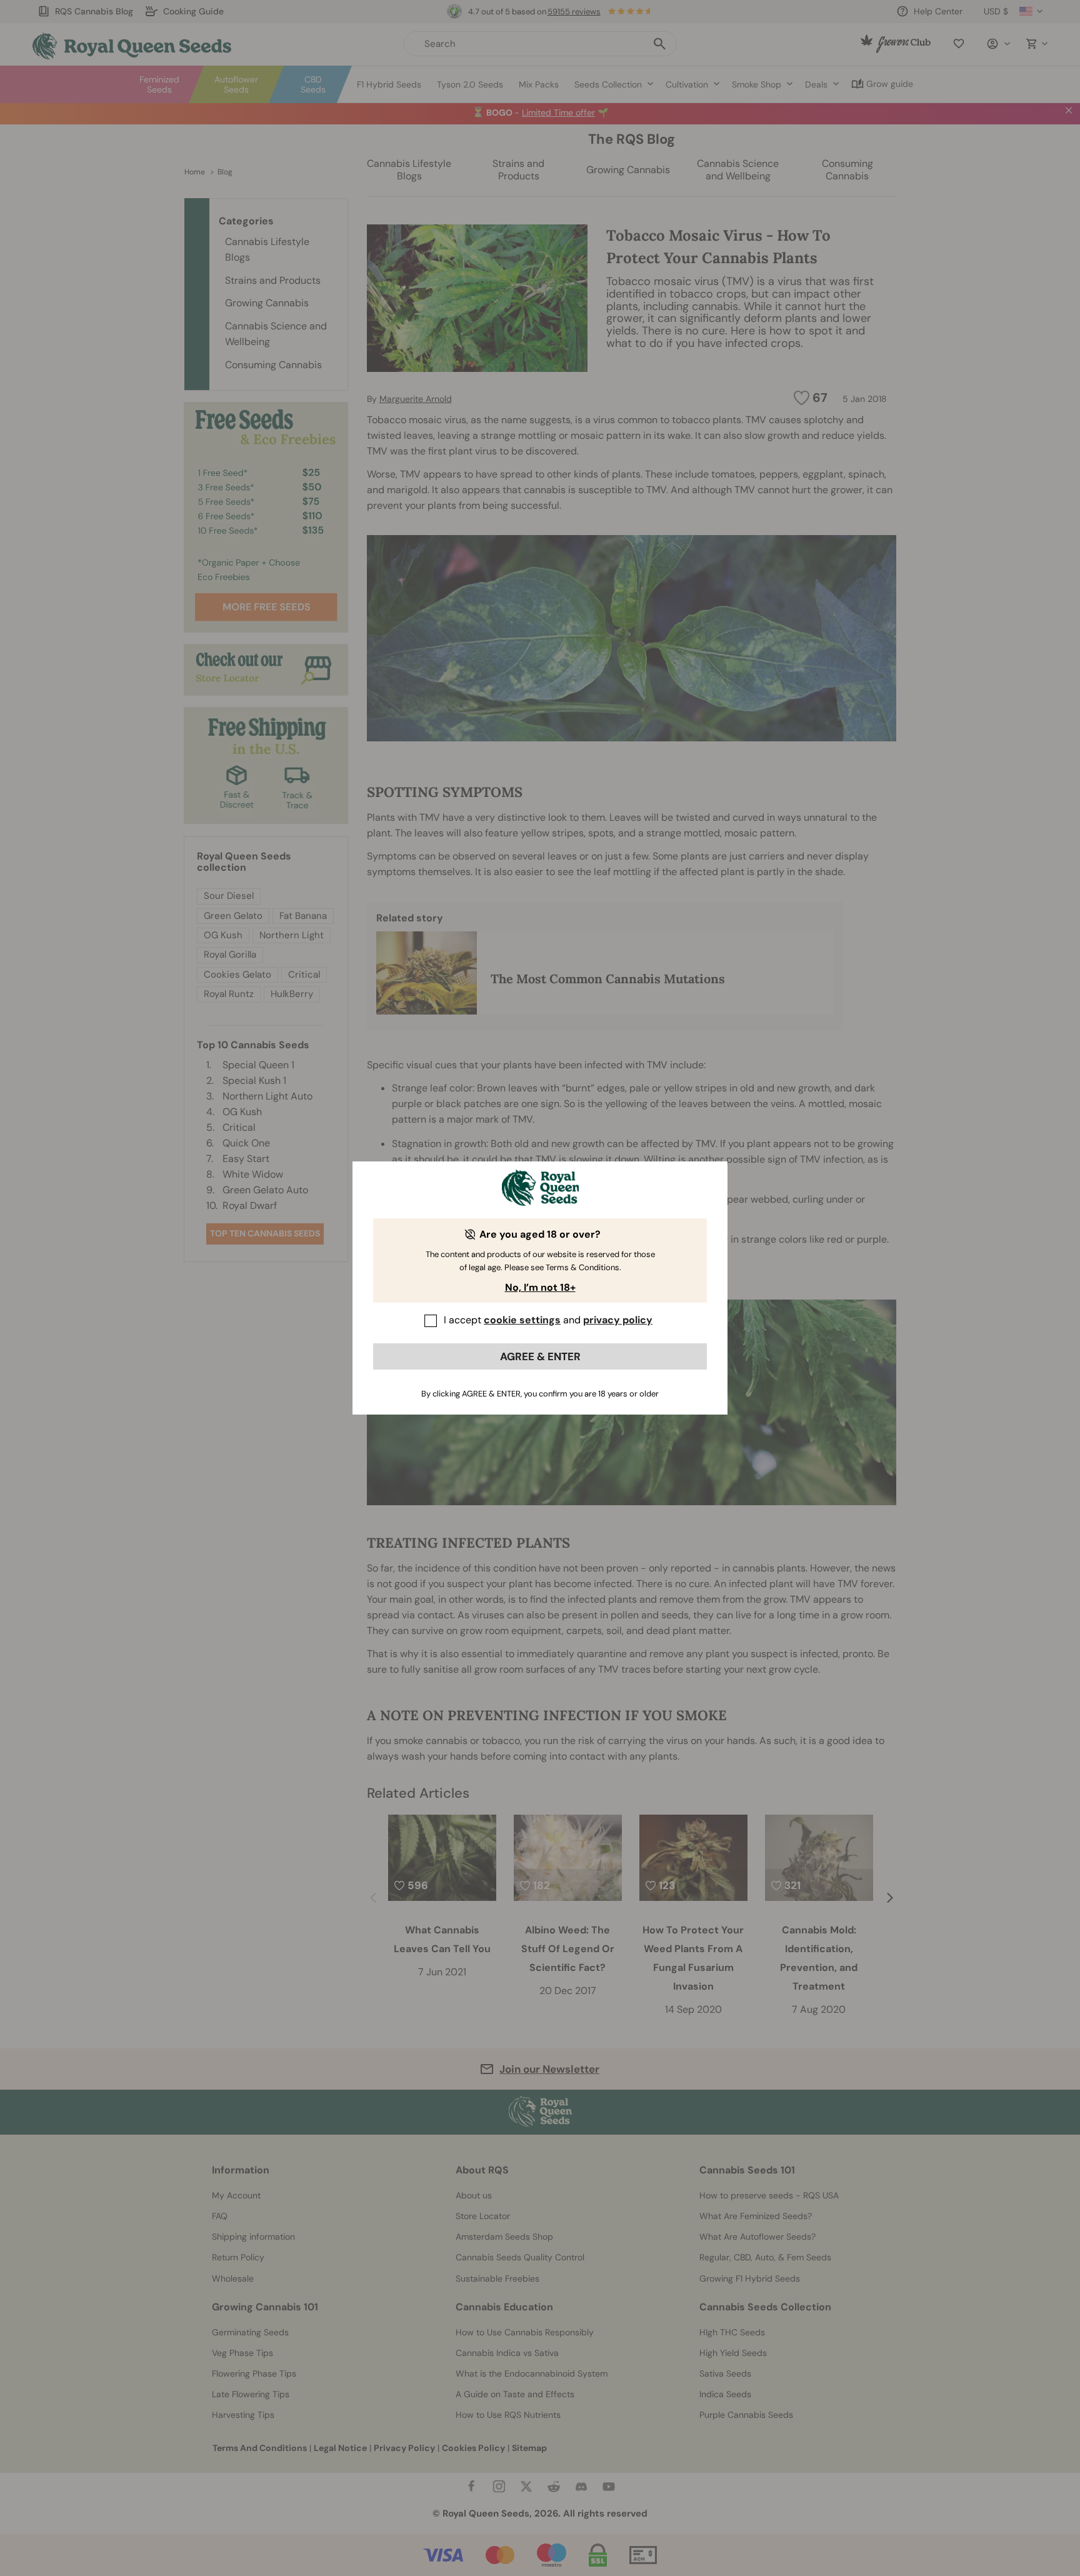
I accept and (548, 1320)
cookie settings (522, 1320)
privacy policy (618, 1320)
